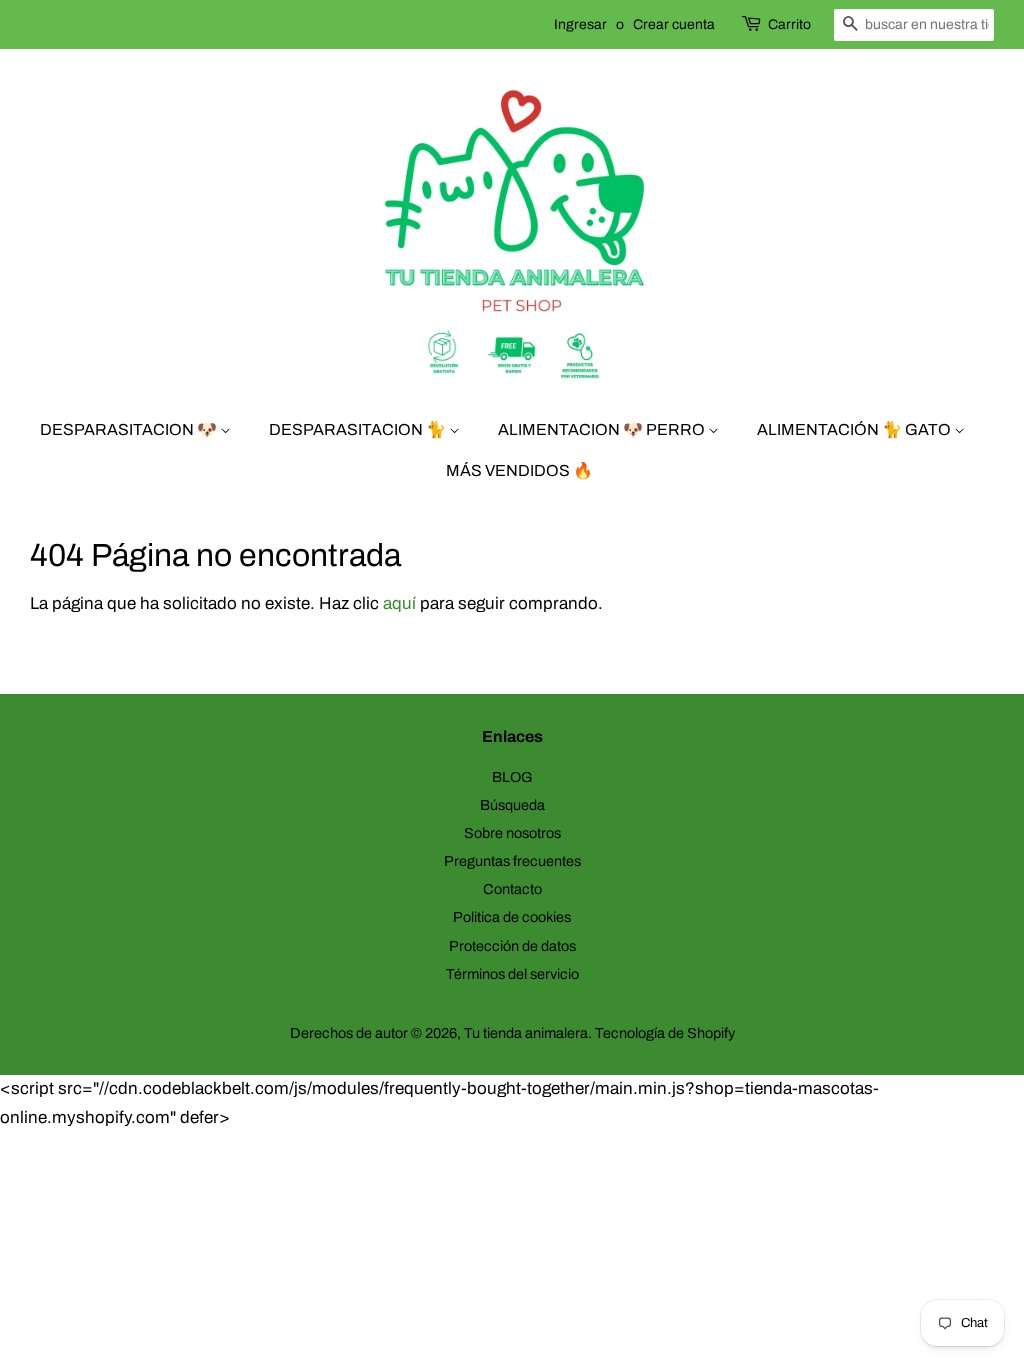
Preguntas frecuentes (512, 861)
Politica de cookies (512, 917)
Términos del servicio (512, 974)
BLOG (512, 777)
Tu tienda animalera (526, 1033)
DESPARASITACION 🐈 (359, 429)
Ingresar (580, 24)
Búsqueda (512, 805)
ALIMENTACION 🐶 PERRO (603, 429)
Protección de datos (512, 946)
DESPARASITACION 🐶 (130, 429)
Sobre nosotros (512, 833)
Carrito (789, 24)
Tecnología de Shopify (665, 1033)
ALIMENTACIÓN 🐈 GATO (855, 429)
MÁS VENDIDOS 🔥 (519, 470)
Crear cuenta (674, 24)
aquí (399, 603)
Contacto (512, 889)
